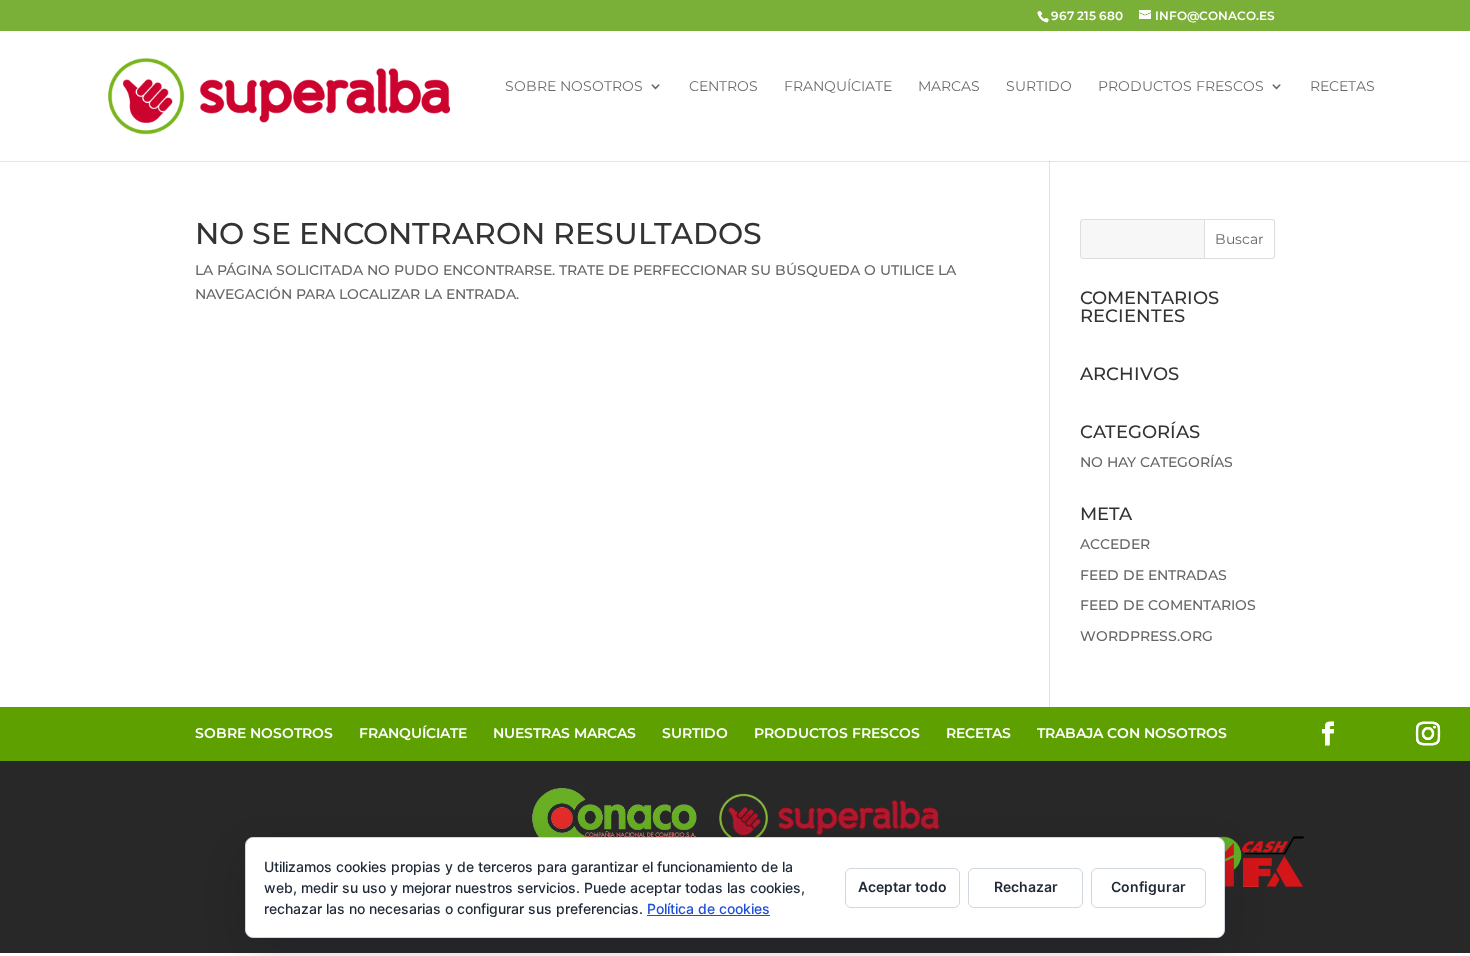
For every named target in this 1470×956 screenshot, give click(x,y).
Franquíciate (838, 87)
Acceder (1115, 544)
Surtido (1039, 87)
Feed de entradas (1153, 575)
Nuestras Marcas (564, 733)
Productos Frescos (1181, 87)
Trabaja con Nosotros (1132, 733)
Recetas (1342, 87)
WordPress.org (1146, 636)
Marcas (949, 87)
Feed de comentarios (1168, 605)
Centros (723, 87)
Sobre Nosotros (574, 87)
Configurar (1148, 886)
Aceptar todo (902, 886)
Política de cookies (708, 908)
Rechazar (1026, 886)
